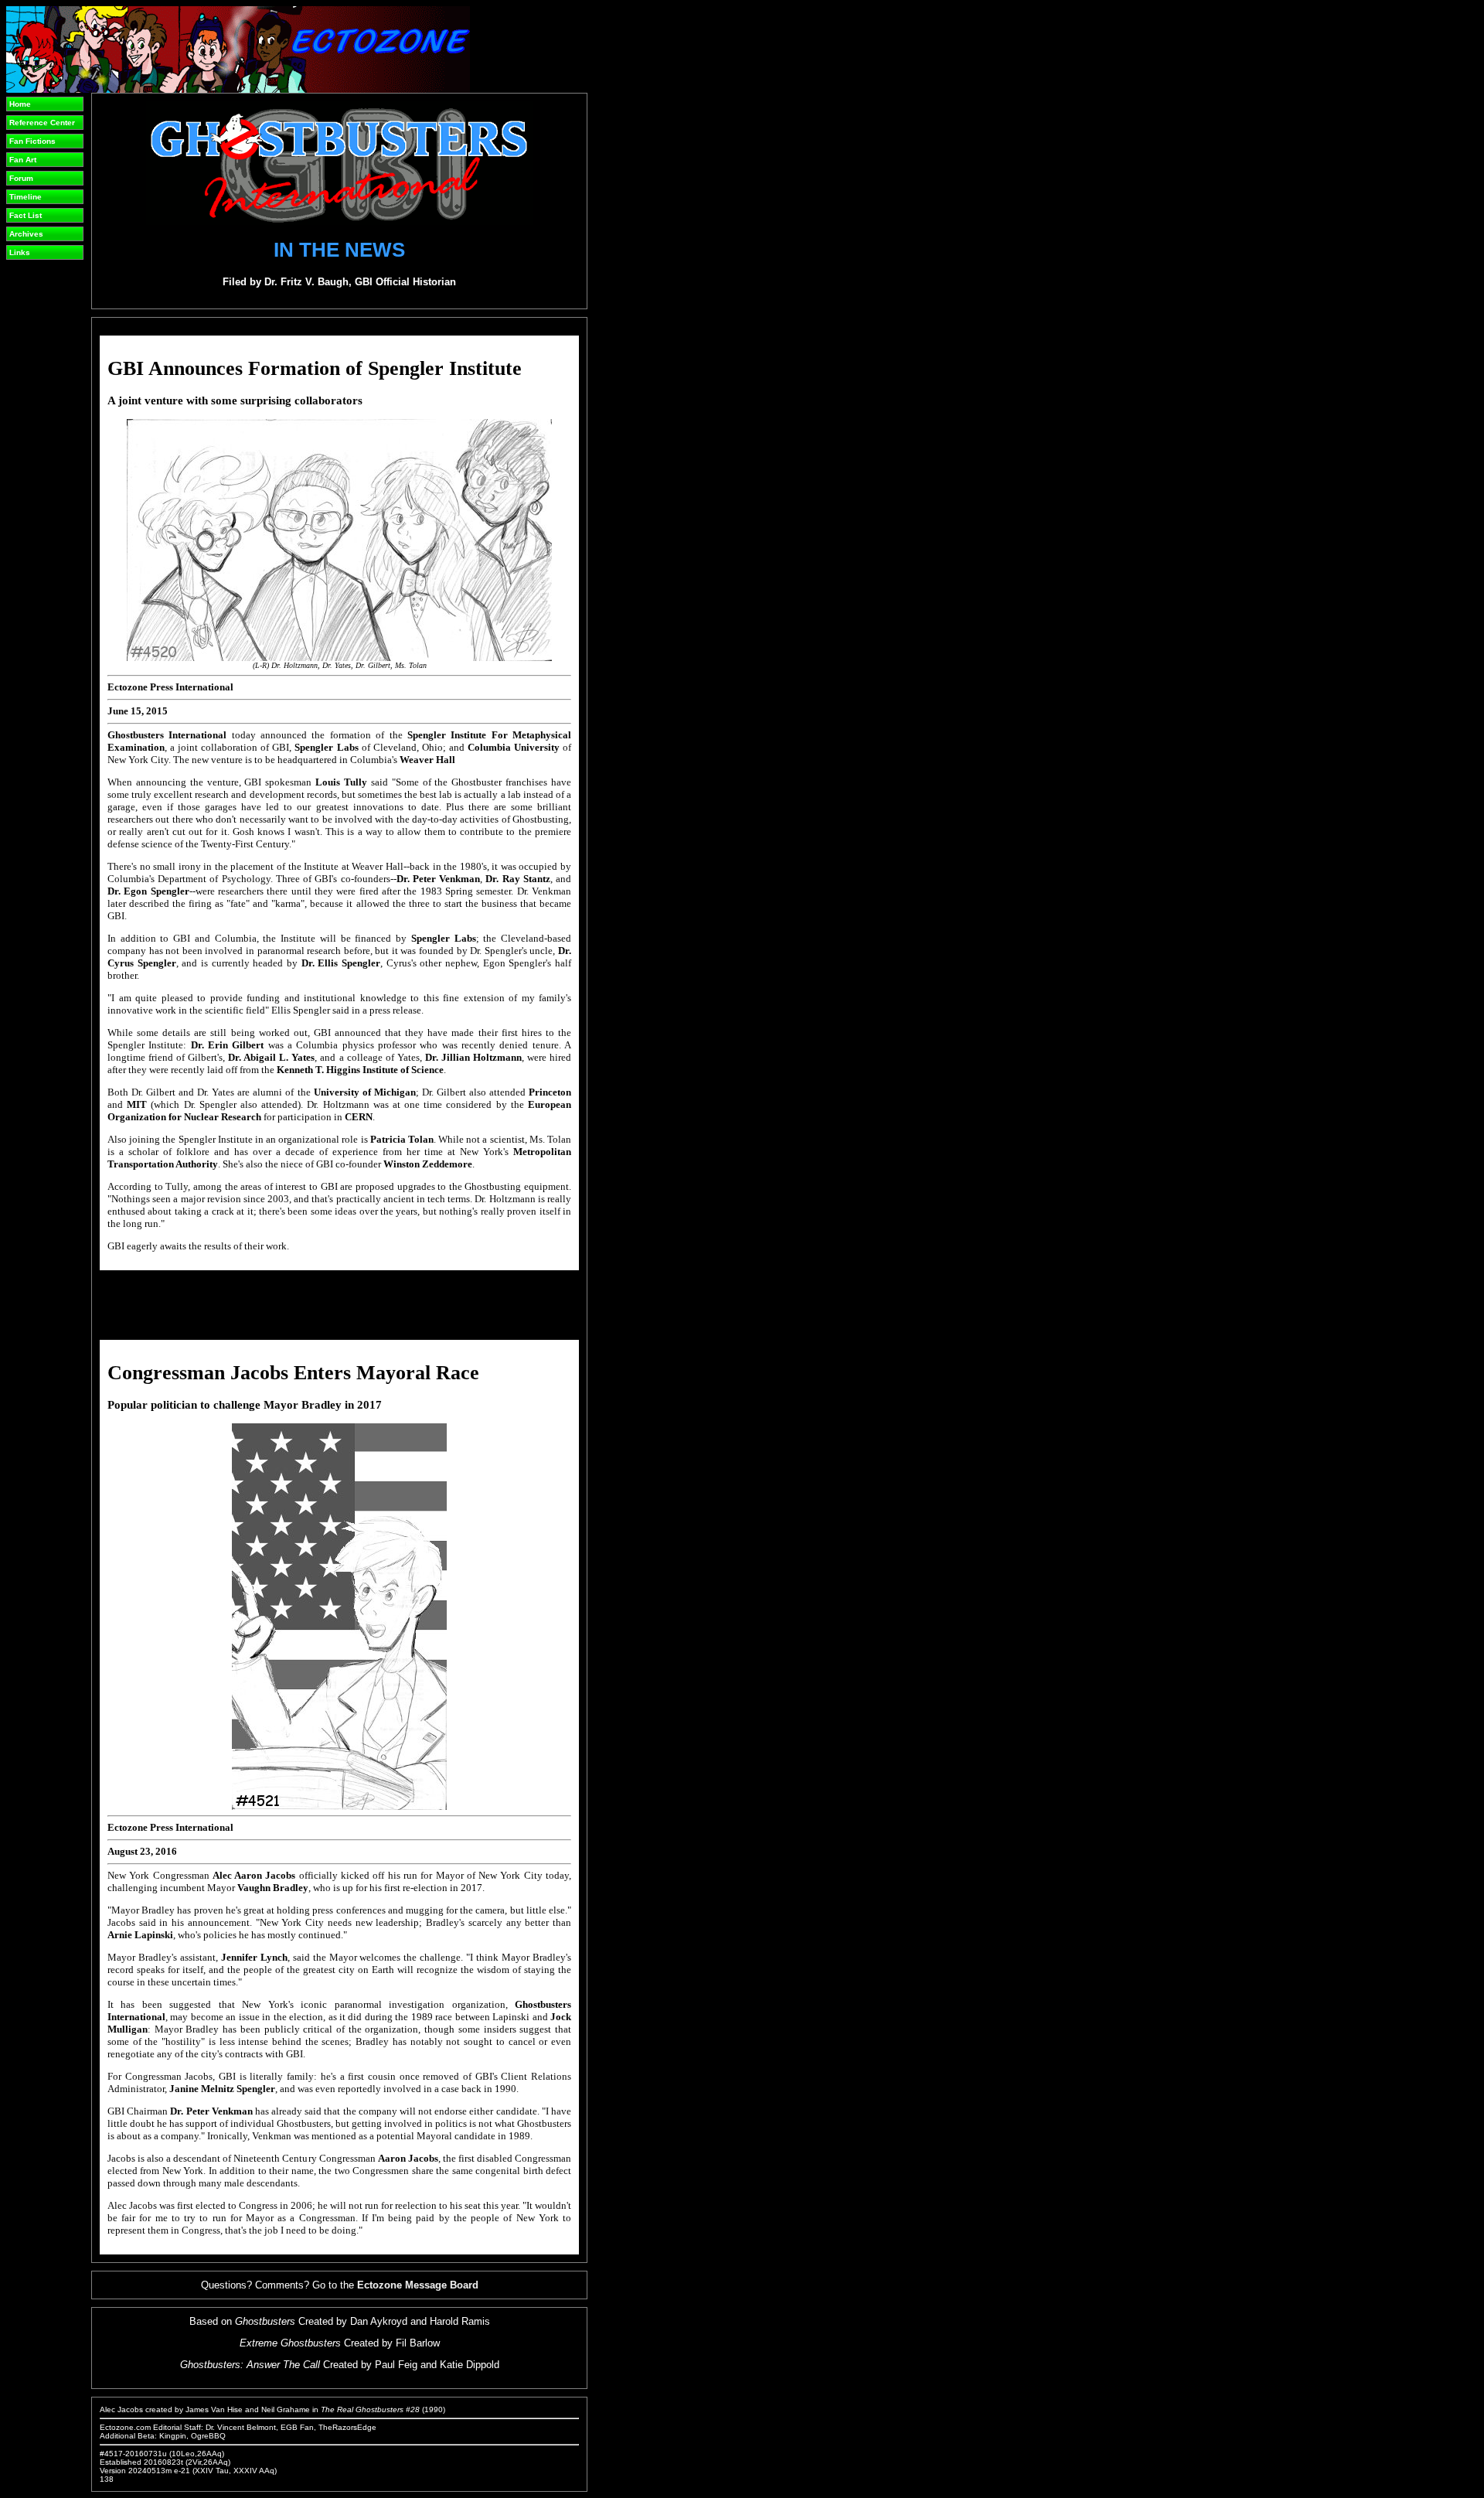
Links (20, 252)
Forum (21, 178)
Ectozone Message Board (418, 2285)
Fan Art (23, 160)
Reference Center (42, 123)
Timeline (26, 197)
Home (20, 104)
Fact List (26, 215)
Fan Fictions (32, 141)
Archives (26, 234)
